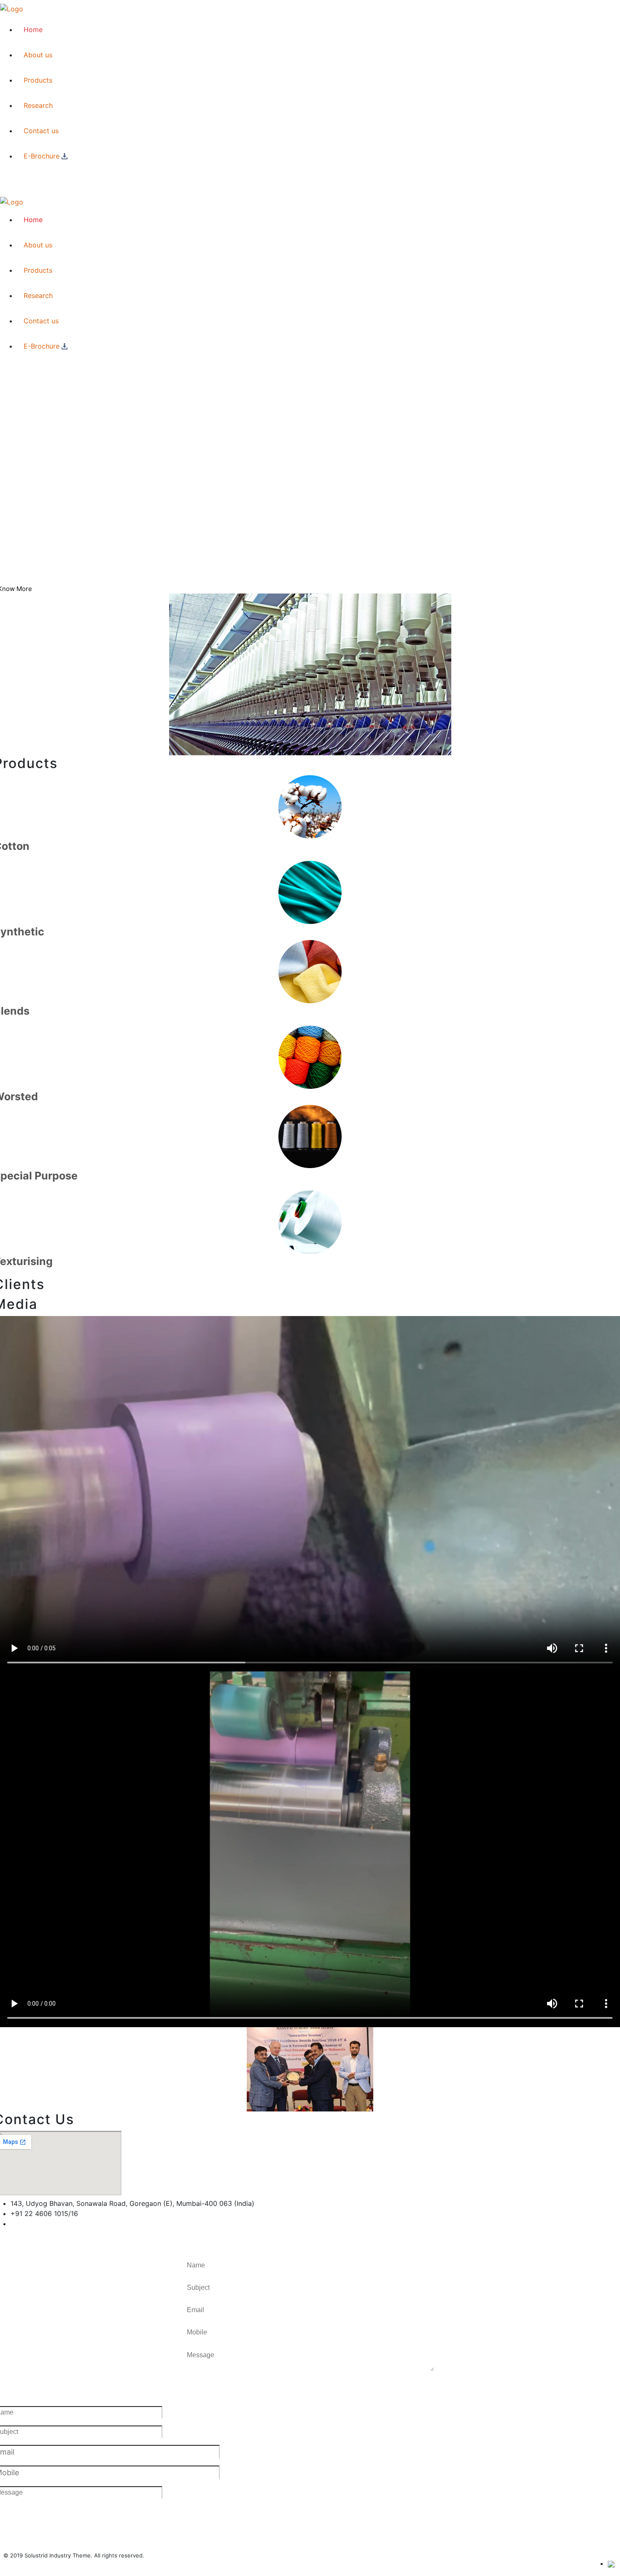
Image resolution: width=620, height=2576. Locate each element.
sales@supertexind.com (49, 2224)
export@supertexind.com (51, 2234)
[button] (211, 2392)
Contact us (41, 131)
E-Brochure (42, 156)
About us (38, 55)
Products (38, 80)
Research (38, 105)
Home (33, 30)
